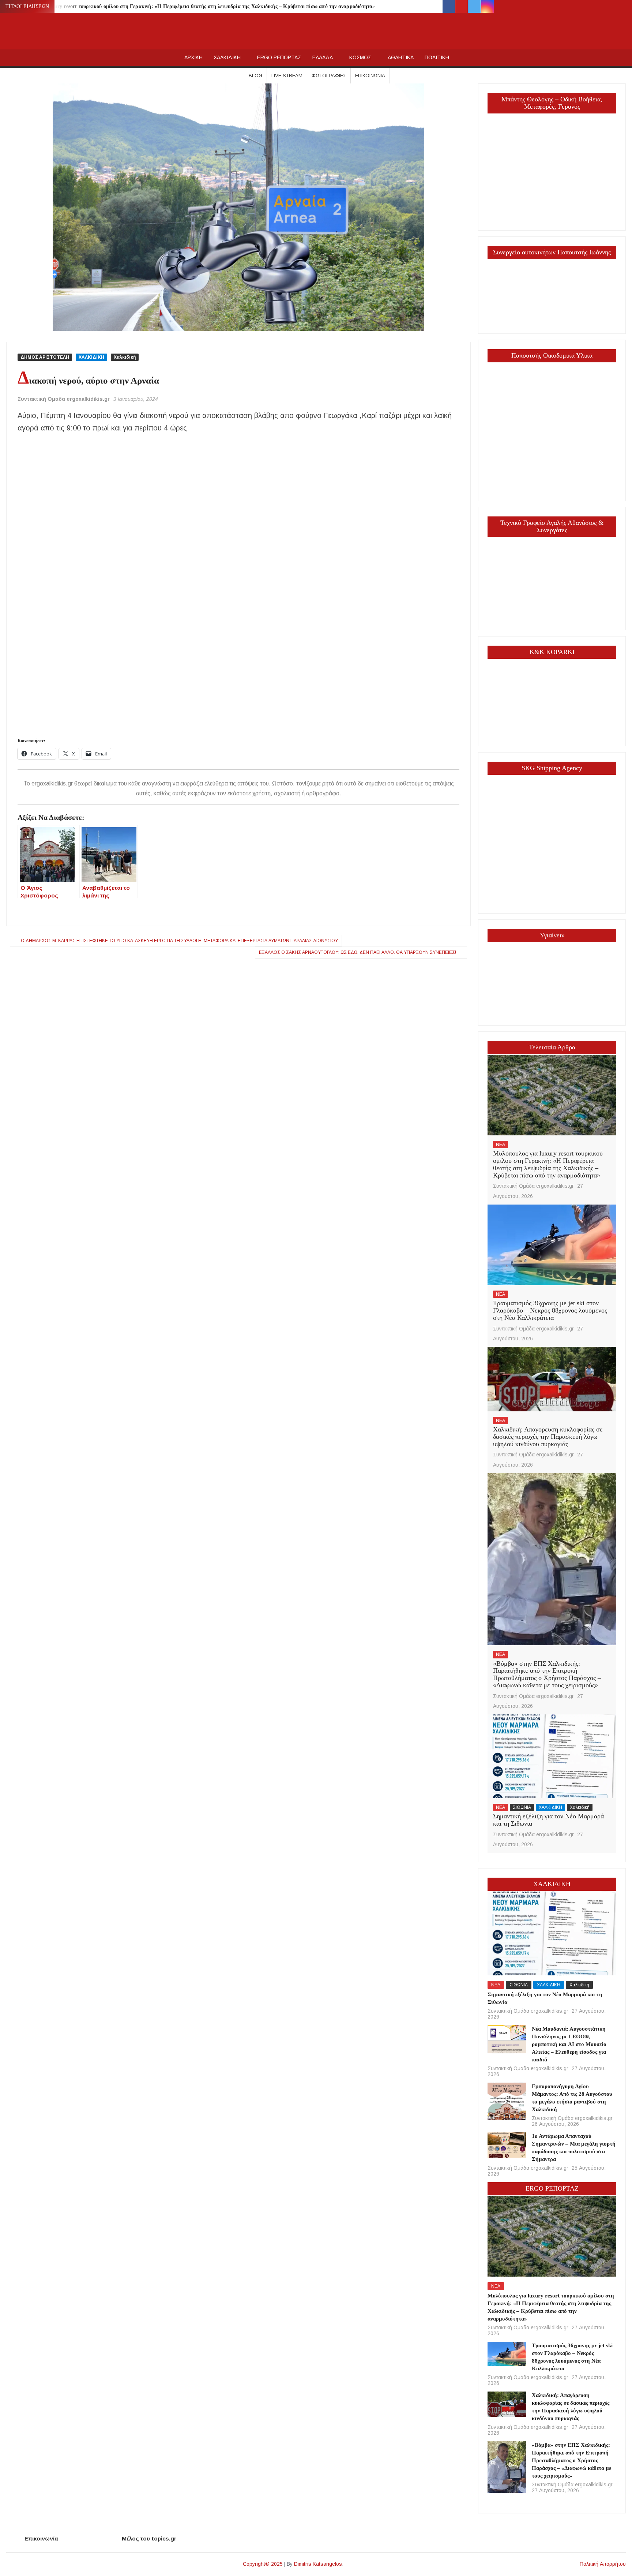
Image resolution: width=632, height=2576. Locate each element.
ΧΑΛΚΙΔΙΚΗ (227, 57)
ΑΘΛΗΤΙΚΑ (401, 57)
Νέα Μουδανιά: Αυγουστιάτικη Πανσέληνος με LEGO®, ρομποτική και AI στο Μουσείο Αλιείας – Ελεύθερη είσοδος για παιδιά (569, 2044)
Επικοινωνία (370, 76)
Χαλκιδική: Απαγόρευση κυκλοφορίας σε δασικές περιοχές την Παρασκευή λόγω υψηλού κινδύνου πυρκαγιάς (548, 1437)
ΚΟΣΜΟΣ (360, 57)
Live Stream (287, 76)
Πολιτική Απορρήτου (603, 2564)
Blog (255, 76)
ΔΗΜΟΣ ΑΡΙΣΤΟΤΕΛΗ (45, 357)
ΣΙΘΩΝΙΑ (522, 1807)
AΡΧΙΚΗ (193, 57)
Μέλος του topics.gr (149, 2538)
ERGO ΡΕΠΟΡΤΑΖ (279, 57)
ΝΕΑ (501, 1145)
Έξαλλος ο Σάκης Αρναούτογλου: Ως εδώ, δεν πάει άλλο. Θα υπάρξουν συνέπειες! (358, 952)
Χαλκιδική (125, 357)
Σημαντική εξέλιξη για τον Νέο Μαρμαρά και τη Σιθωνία (548, 1820)
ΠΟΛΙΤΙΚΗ (437, 57)
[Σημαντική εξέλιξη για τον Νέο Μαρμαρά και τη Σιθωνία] (552, 1756)
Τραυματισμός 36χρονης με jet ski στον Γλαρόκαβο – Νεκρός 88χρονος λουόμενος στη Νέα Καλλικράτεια (550, 1310)
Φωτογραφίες (329, 76)
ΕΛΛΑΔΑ (323, 57)
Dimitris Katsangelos (318, 2564)
